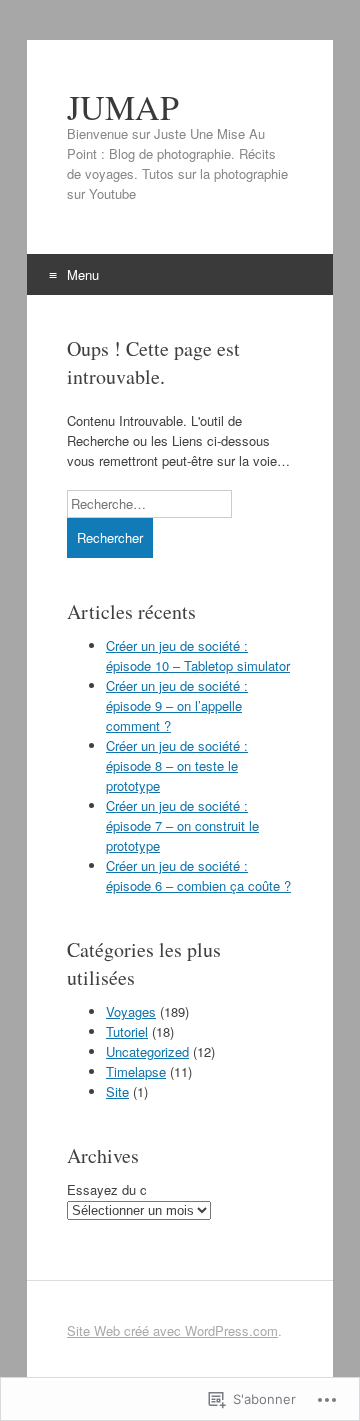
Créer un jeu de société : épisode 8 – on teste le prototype (177, 765)
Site (117, 1091)
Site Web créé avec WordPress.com (172, 1330)
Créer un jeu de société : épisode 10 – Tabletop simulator (198, 655)
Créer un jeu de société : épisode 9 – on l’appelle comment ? (177, 705)
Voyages (131, 1011)
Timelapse (136, 1071)
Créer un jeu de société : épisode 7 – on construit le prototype (182, 825)
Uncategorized (147, 1051)
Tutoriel (127, 1031)
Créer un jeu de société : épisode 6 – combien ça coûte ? (198, 875)
